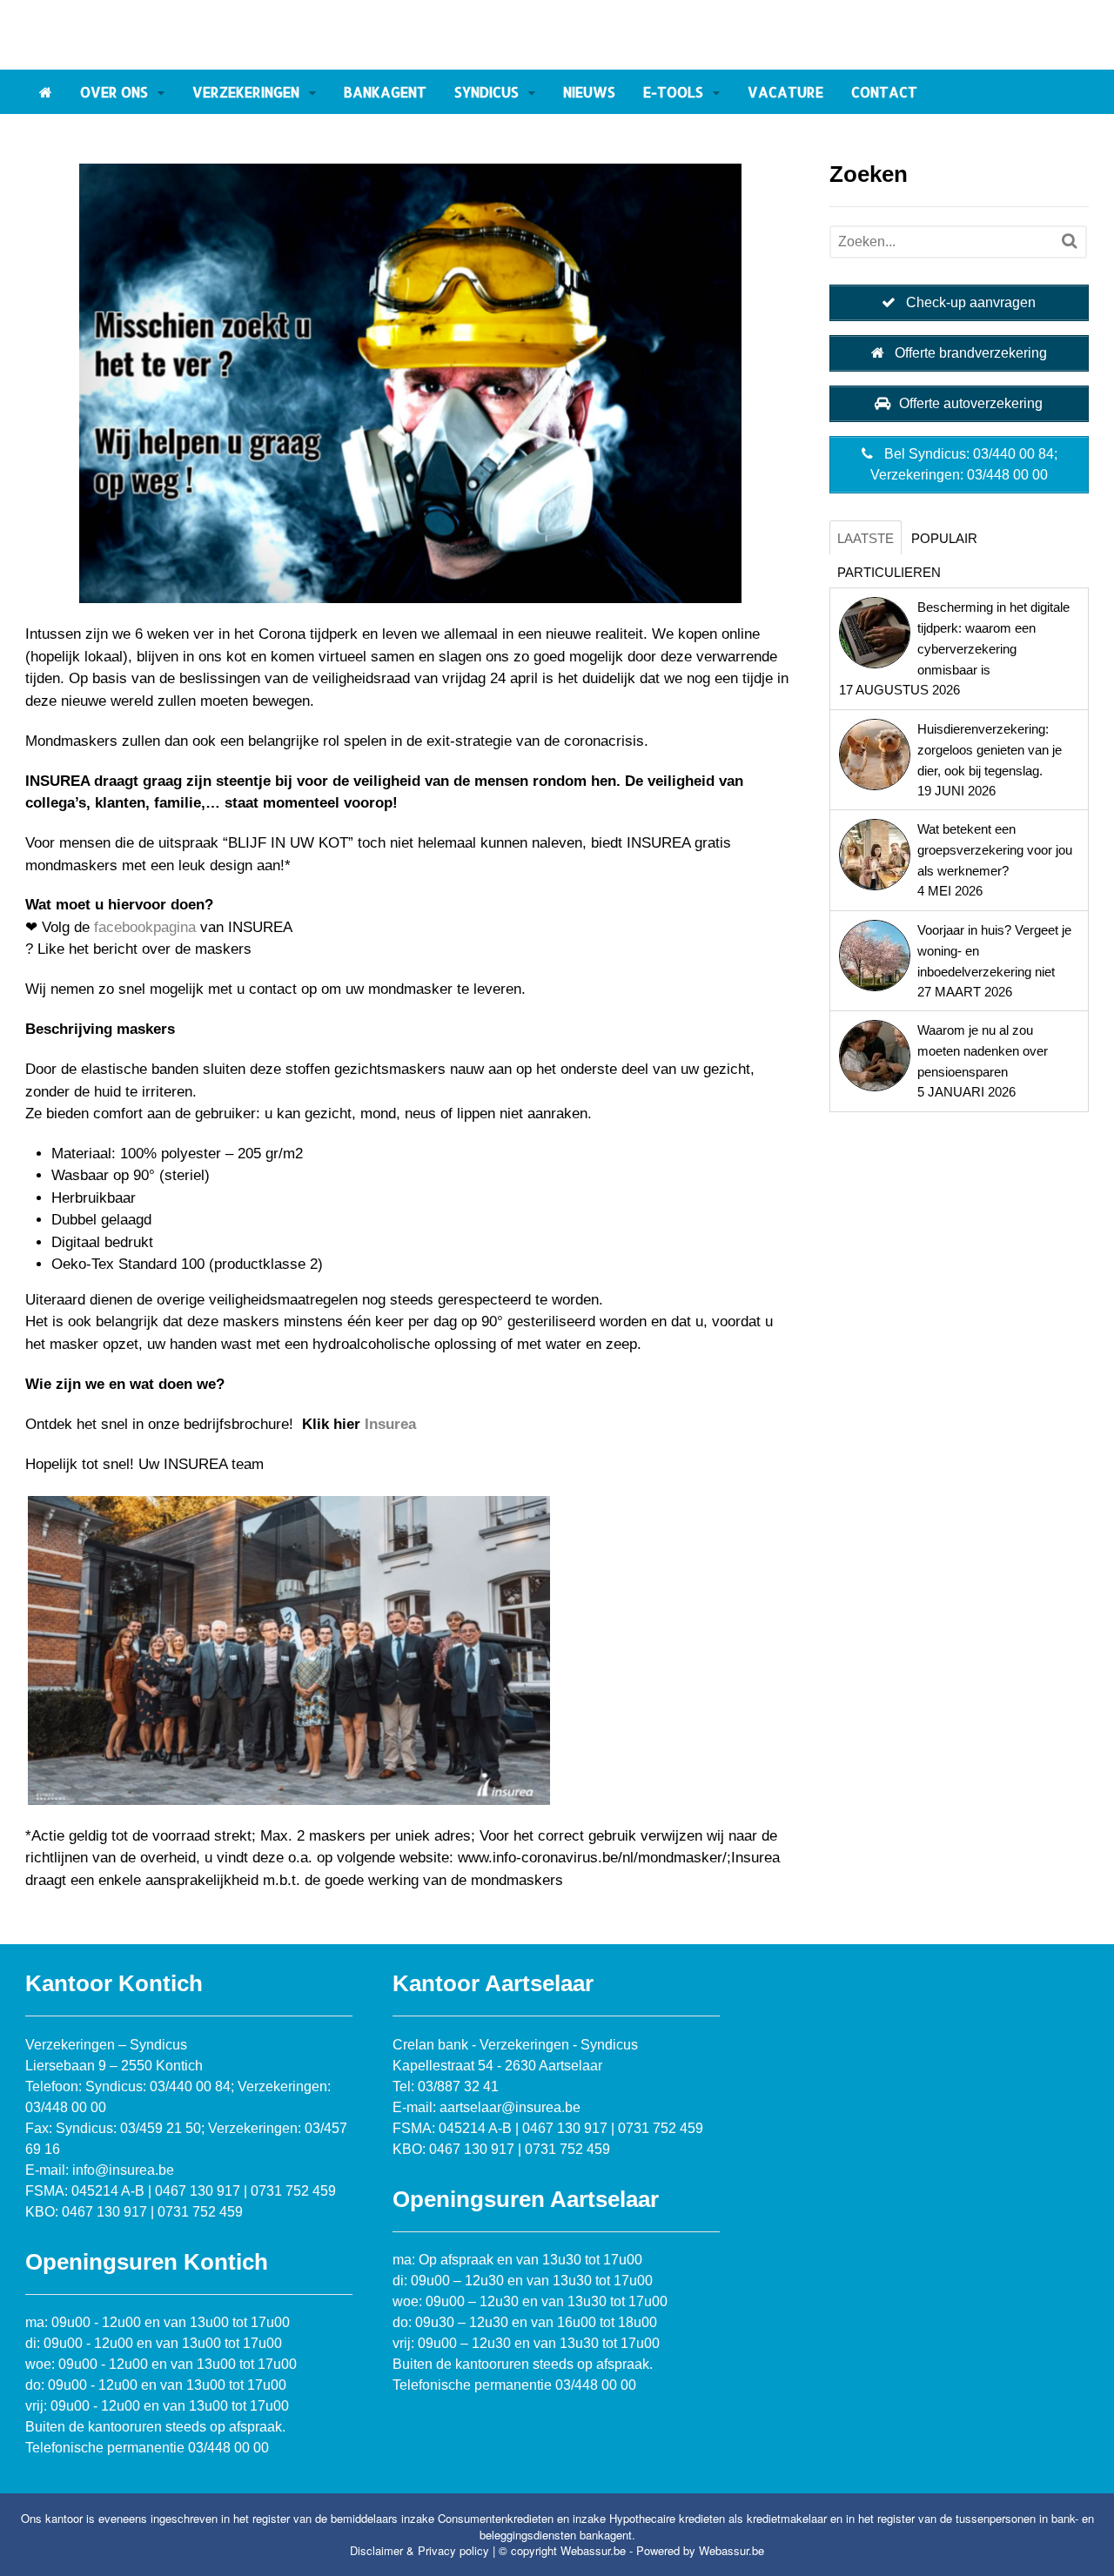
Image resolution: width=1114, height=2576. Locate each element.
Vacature (785, 92)
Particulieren (889, 572)
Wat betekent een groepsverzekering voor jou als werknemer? (995, 850)
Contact (884, 92)
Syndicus (487, 92)
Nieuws (589, 92)
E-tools (673, 92)
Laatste (866, 538)
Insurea (390, 1424)
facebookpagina (145, 927)
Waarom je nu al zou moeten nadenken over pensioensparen (983, 1051)
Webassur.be (731, 2550)
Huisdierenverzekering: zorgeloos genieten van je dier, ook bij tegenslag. (990, 750)
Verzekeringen (246, 92)
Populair (944, 538)
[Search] (1069, 241)
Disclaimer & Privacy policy (419, 2550)
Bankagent (385, 92)
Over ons (114, 92)
